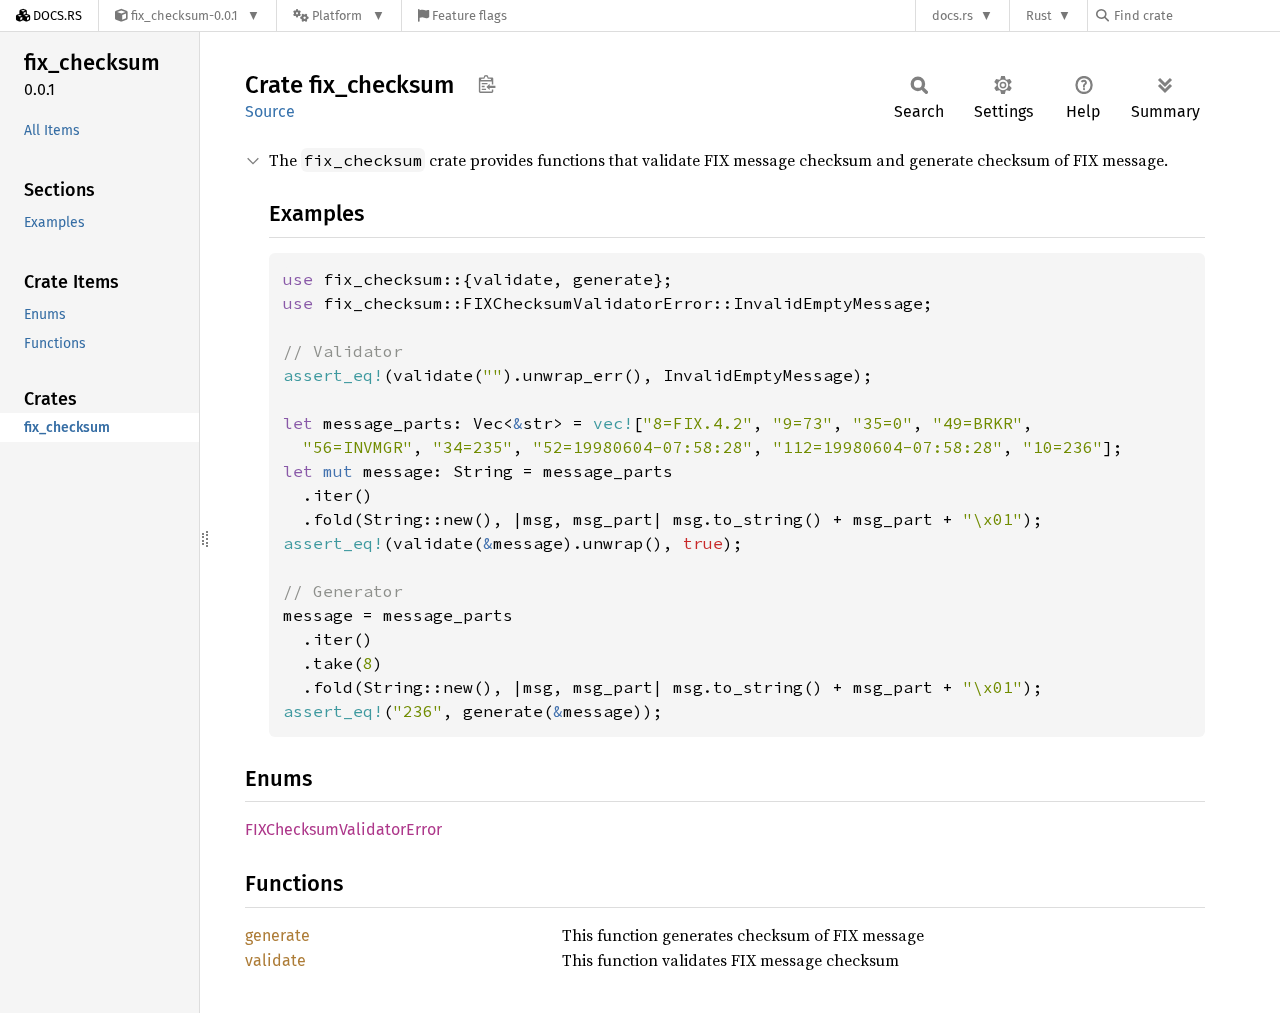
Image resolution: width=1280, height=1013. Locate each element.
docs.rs (952, 15)
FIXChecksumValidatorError (343, 829)
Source (270, 111)
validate (275, 960)
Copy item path (486, 84)
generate (277, 935)
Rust (1039, 15)
